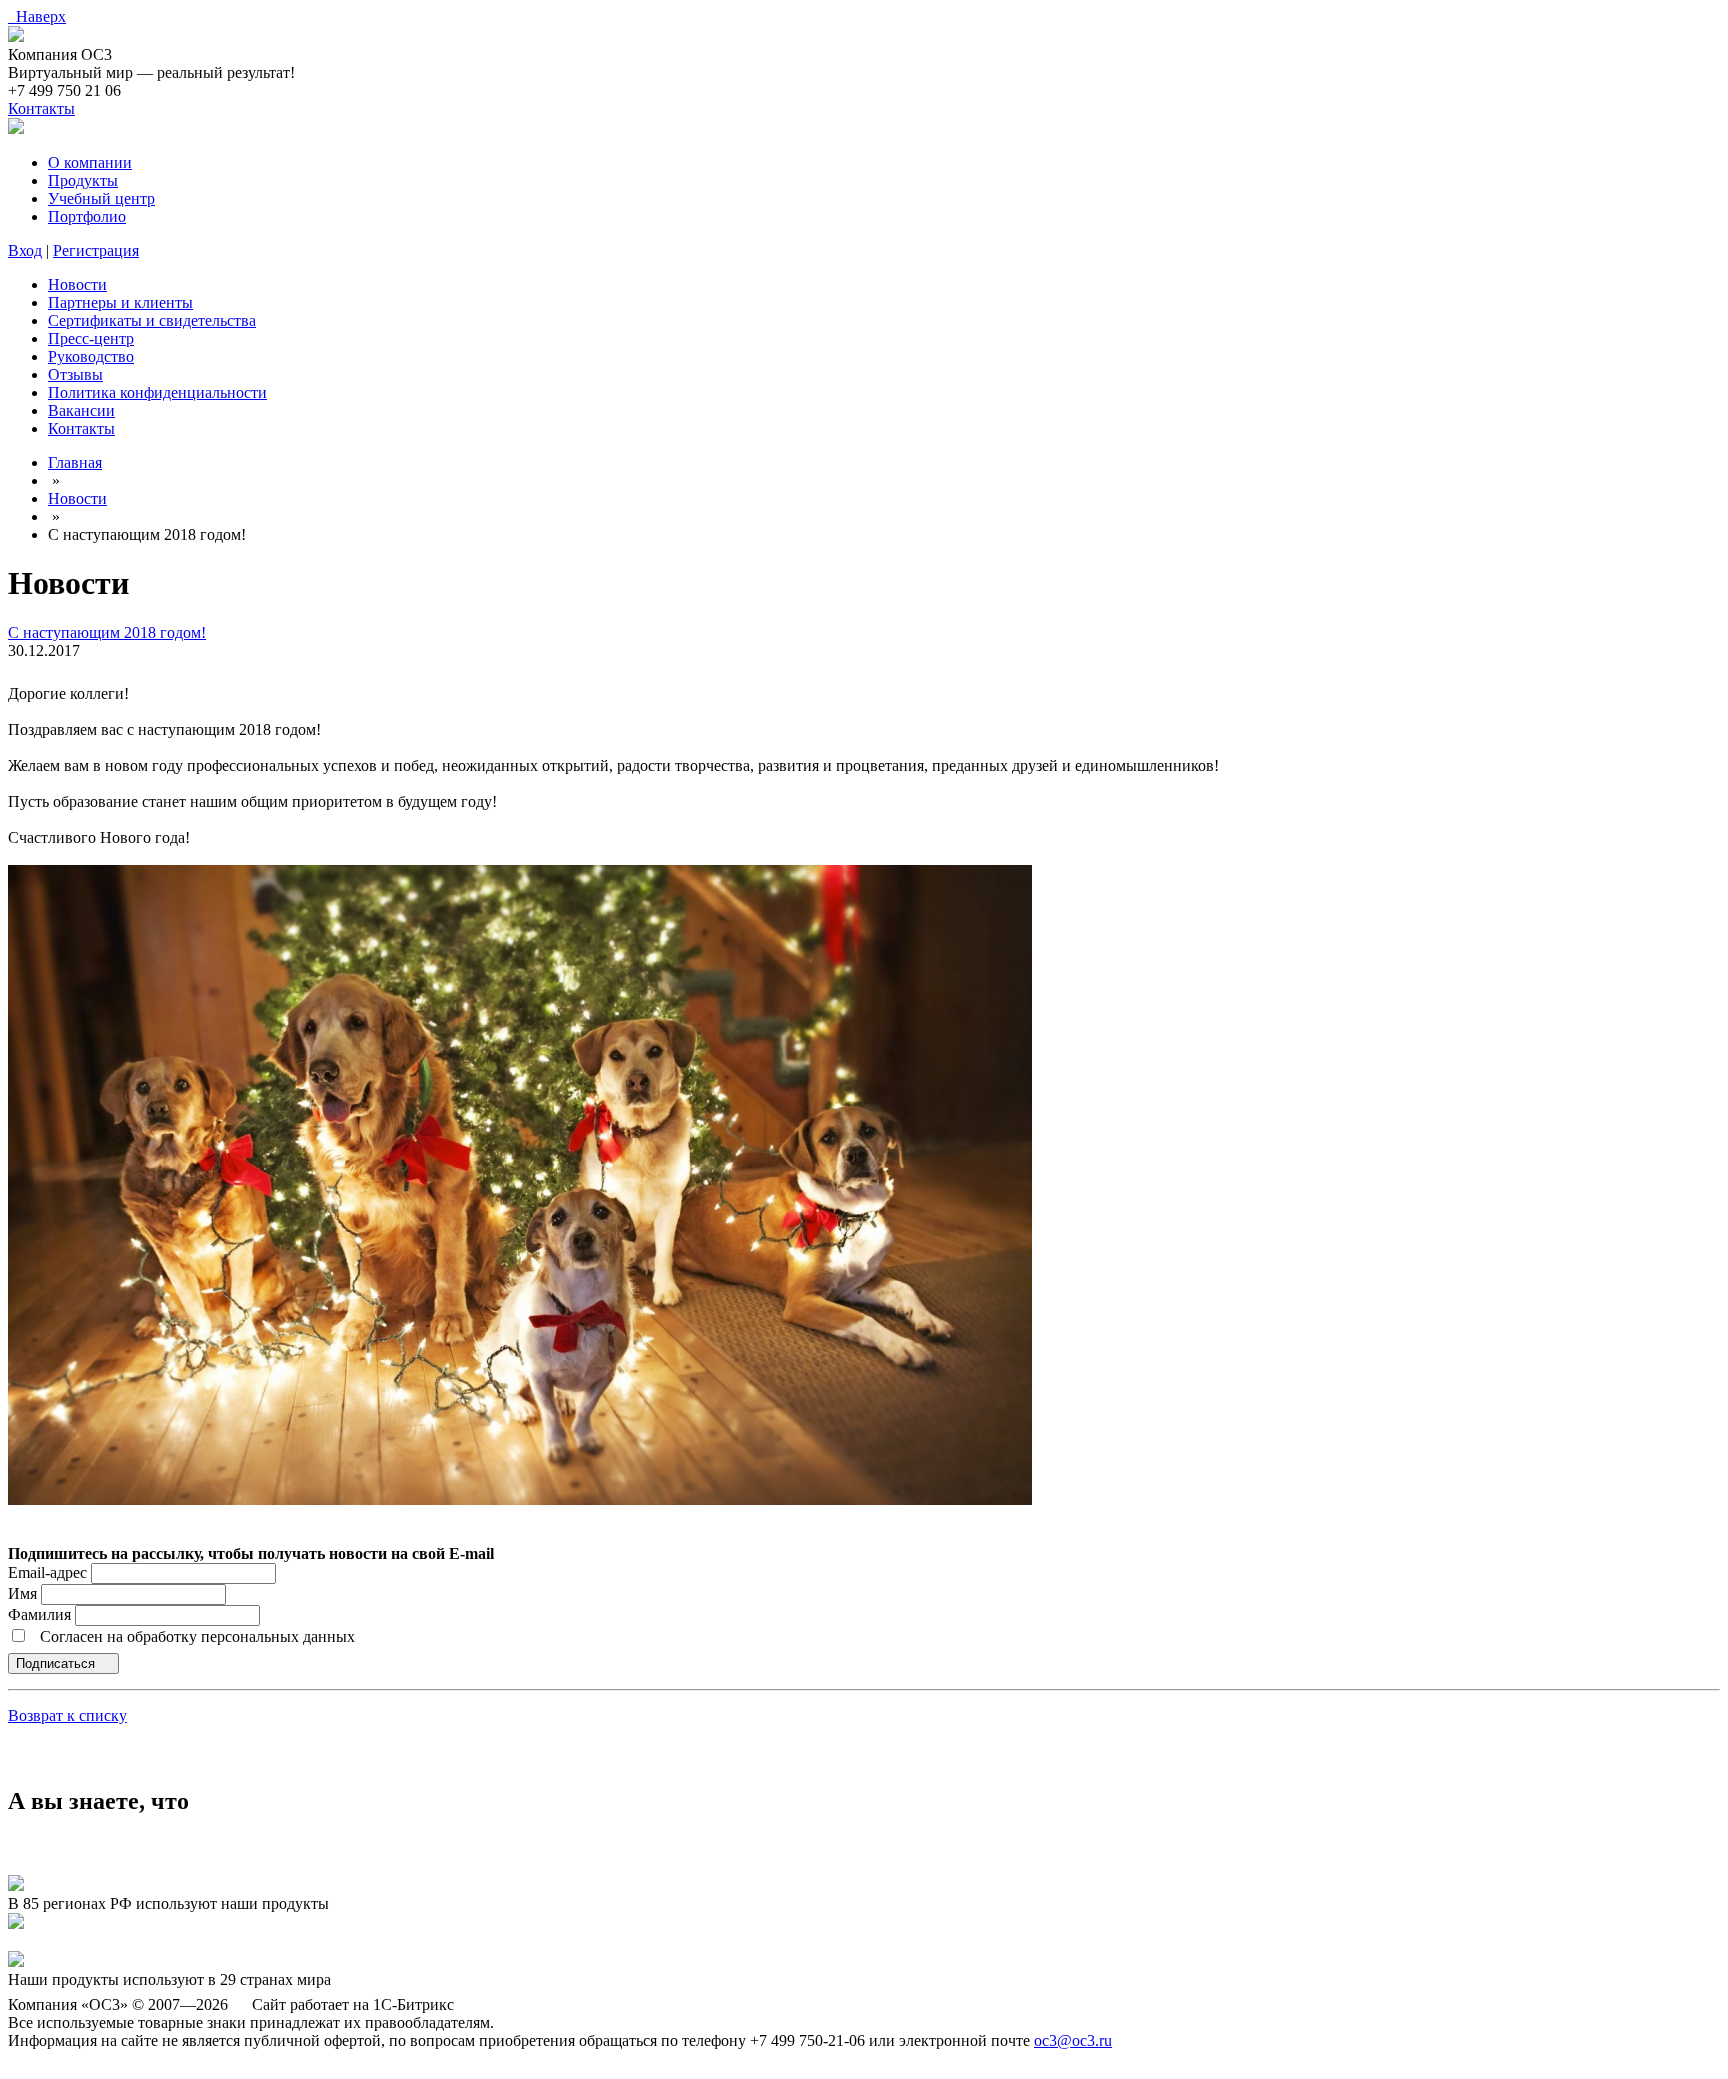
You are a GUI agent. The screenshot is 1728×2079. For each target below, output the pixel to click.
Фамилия (41, 1614)
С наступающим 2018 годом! (107, 632)
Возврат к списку (67, 1715)
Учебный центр (101, 198)
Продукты (83, 180)
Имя (24, 1593)
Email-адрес (47, 1572)
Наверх (37, 16)
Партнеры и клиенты (120, 302)
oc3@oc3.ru (1073, 2040)
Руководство (91, 356)
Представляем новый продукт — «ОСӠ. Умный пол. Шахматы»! (228, 1941)
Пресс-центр (91, 338)
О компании (90, 162)
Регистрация (96, 250)
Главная (75, 462)
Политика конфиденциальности (157, 392)
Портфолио (87, 216)
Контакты (41, 108)
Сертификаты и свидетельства (152, 320)
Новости (77, 284)
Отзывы (75, 374)
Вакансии (81, 410)
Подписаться (57, 1663)
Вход (25, 250)
